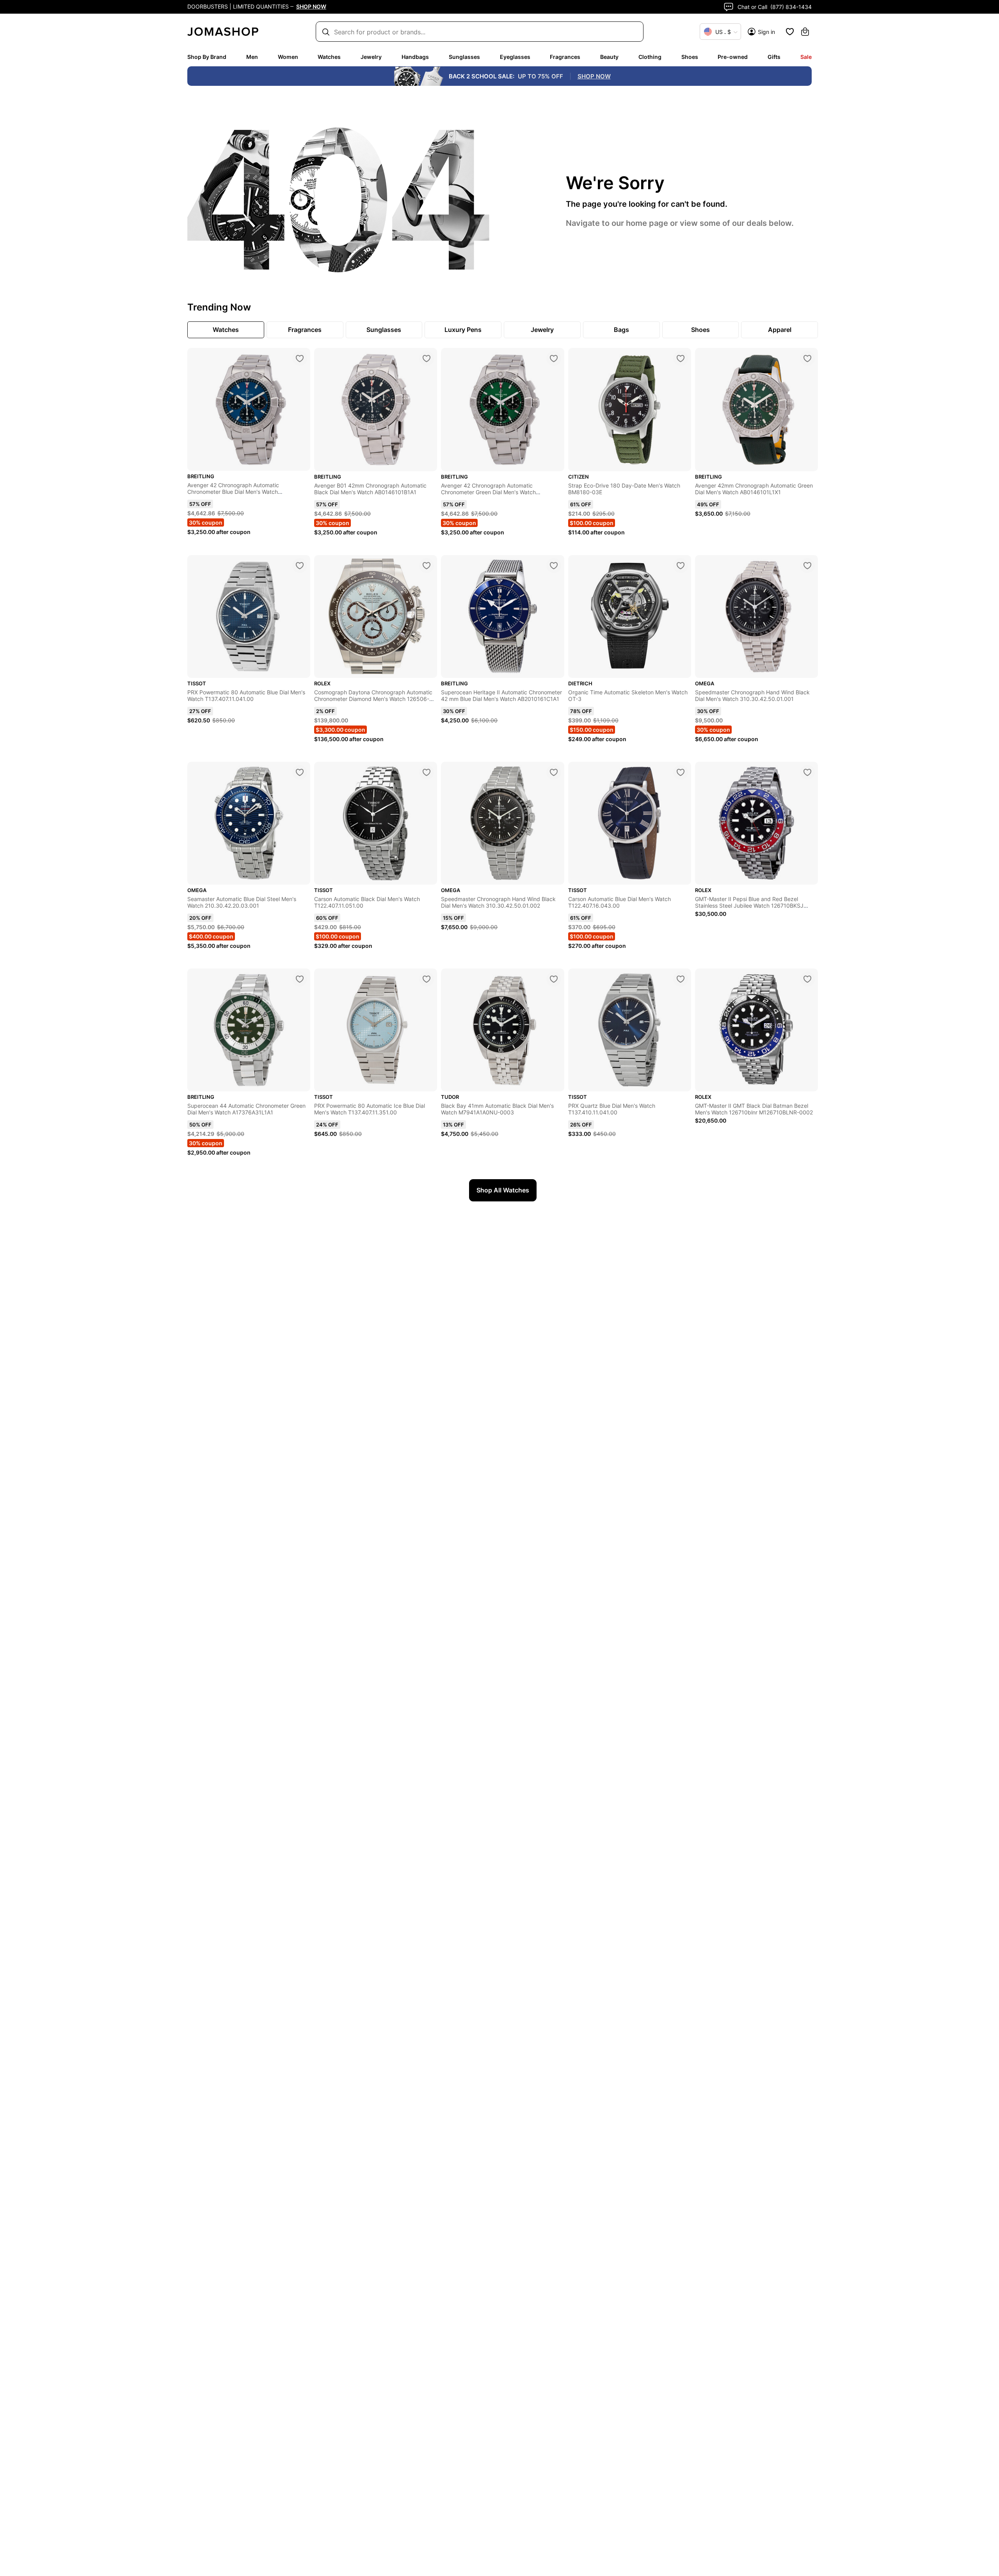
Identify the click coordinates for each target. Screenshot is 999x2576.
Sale (806, 57)
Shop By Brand (207, 57)
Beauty (609, 57)
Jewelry (371, 57)
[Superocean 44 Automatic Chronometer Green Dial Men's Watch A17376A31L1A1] (300, 979)
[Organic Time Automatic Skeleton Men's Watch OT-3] (681, 566)
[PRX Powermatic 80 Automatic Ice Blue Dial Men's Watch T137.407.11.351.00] (427, 979)
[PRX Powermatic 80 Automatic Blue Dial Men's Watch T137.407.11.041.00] (300, 566)
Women (288, 57)
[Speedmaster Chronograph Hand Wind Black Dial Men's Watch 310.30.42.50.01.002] (554, 772)
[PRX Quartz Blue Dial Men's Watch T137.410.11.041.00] (681, 979)
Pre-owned (733, 57)
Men (252, 57)
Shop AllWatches (503, 1190)
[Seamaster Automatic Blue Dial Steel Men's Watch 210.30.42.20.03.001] (300, 772)
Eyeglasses (515, 57)
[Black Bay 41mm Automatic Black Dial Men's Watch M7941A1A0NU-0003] (554, 979)
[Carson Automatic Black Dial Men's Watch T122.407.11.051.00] (427, 772)
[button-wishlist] (790, 32)
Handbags (415, 57)
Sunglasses (464, 57)
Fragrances (565, 57)
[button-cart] (805, 32)
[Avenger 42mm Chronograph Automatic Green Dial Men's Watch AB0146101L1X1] (807, 358)
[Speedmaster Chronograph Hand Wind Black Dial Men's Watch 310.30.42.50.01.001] (807, 566)
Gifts (774, 57)
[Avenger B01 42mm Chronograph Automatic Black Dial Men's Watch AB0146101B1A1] (427, 358)
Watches (329, 57)
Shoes (690, 57)
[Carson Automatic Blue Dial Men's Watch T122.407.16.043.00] (681, 772)
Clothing (650, 57)
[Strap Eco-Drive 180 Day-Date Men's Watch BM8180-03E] (681, 358)
